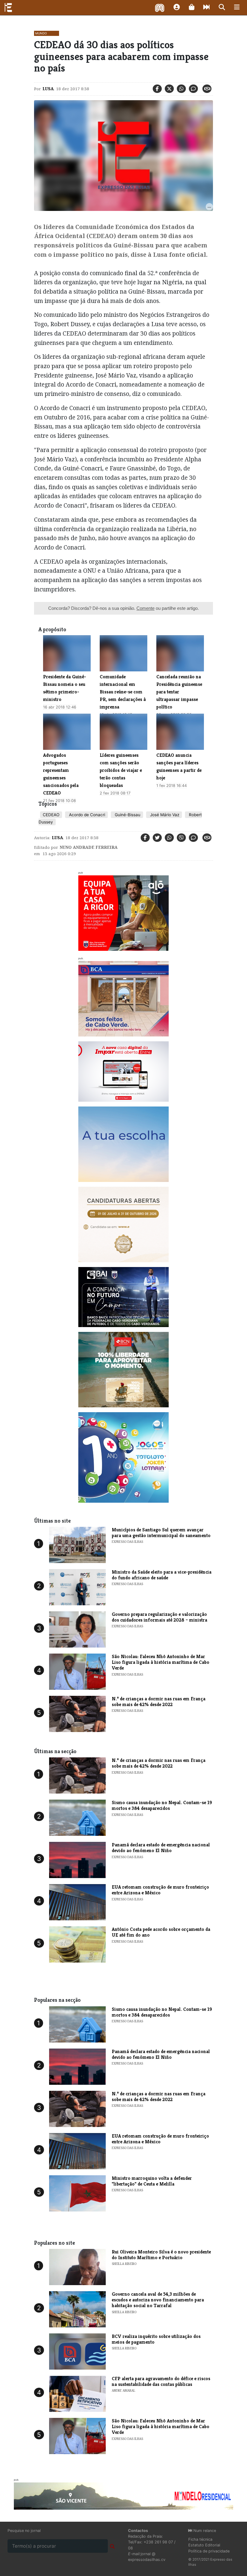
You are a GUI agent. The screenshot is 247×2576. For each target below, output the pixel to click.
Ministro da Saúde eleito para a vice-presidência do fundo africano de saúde (162, 1575)
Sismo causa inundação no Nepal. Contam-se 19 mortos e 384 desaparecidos (162, 1805)
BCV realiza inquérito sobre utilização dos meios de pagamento (156, 2339)
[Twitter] (169, 89)
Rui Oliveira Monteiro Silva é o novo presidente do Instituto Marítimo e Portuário (161, 2255)
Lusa (48, 89)
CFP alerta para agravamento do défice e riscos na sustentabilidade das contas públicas (161, 2381)
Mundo (41, 33)
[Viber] (181, 838)
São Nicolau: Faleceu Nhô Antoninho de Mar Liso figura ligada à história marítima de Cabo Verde (161, 1662)
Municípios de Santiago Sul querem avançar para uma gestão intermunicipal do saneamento (161, 1533)
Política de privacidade (209, 2551)
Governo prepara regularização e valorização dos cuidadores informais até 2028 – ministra (159, 1617)
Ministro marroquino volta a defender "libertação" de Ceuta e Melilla (152, 2181)
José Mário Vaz (164, 815)
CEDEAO (51, 815)
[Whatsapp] (181, 89)
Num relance (204, 2531)
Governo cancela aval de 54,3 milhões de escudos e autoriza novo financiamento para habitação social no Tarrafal (158, 2300)
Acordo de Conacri (86, 815)
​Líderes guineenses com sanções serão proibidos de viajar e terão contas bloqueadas (121, 770)
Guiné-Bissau (127, 815)
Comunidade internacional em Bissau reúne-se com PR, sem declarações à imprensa (123, 692)
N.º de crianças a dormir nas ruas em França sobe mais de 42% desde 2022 (159, 1702)
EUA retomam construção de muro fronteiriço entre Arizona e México (160, 1890)
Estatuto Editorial (204, 2545)
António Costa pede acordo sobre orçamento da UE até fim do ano (161, 1932)
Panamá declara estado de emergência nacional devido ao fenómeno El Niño (161, 1848)
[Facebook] (157, 89)
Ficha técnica (200, 2539)
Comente (145, 608)
